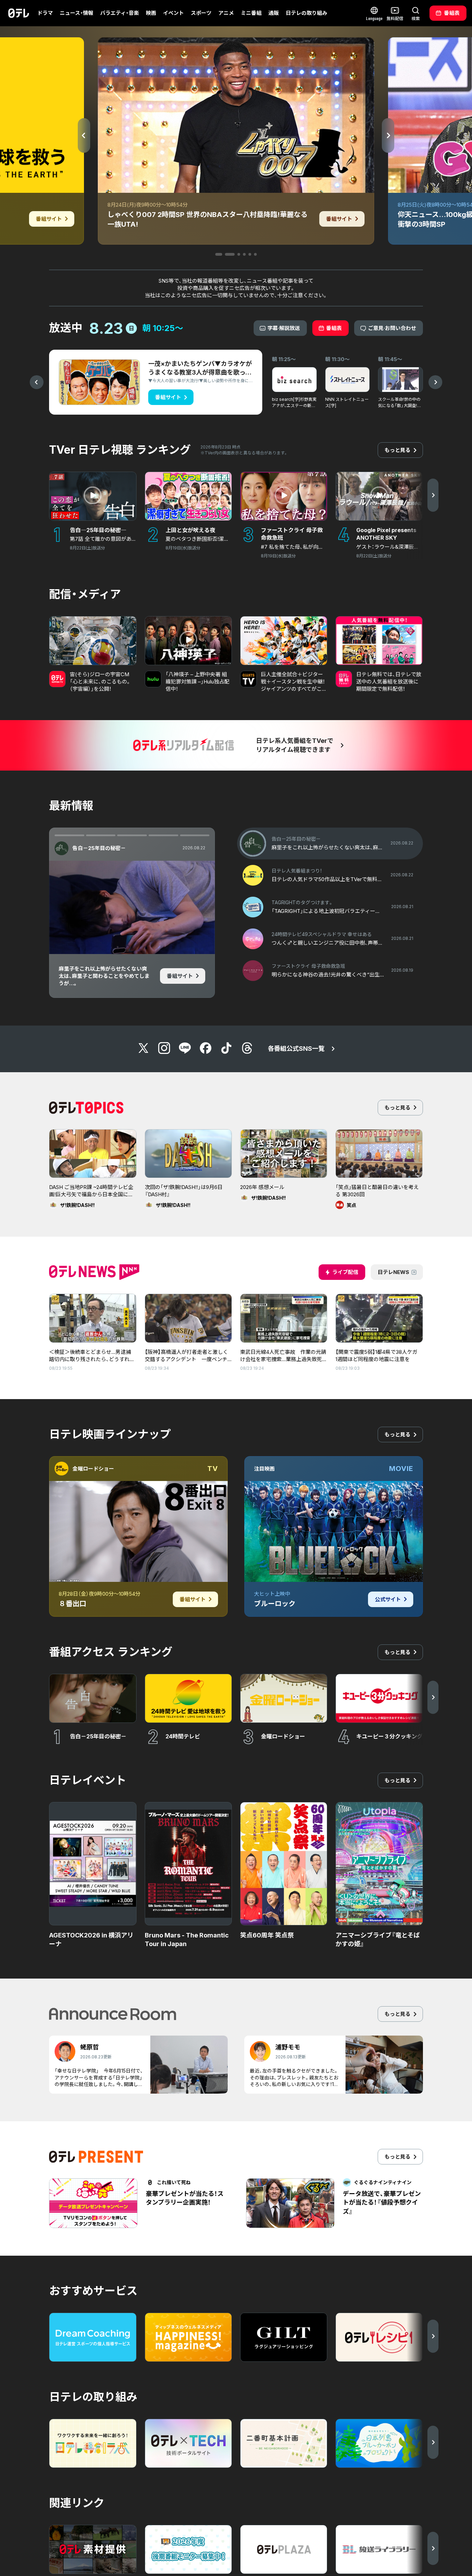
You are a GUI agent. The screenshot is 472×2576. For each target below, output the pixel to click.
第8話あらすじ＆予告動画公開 (107, 951)
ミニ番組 (251, 13)
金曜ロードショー (93, 1469)
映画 (151, 13)
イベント (173, 13)
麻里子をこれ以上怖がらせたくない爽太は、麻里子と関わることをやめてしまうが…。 (104, 976)
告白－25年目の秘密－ (99, 848)
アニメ (226, 13)
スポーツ (201, 13)
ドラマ (45, 13)
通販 (274, 13)
